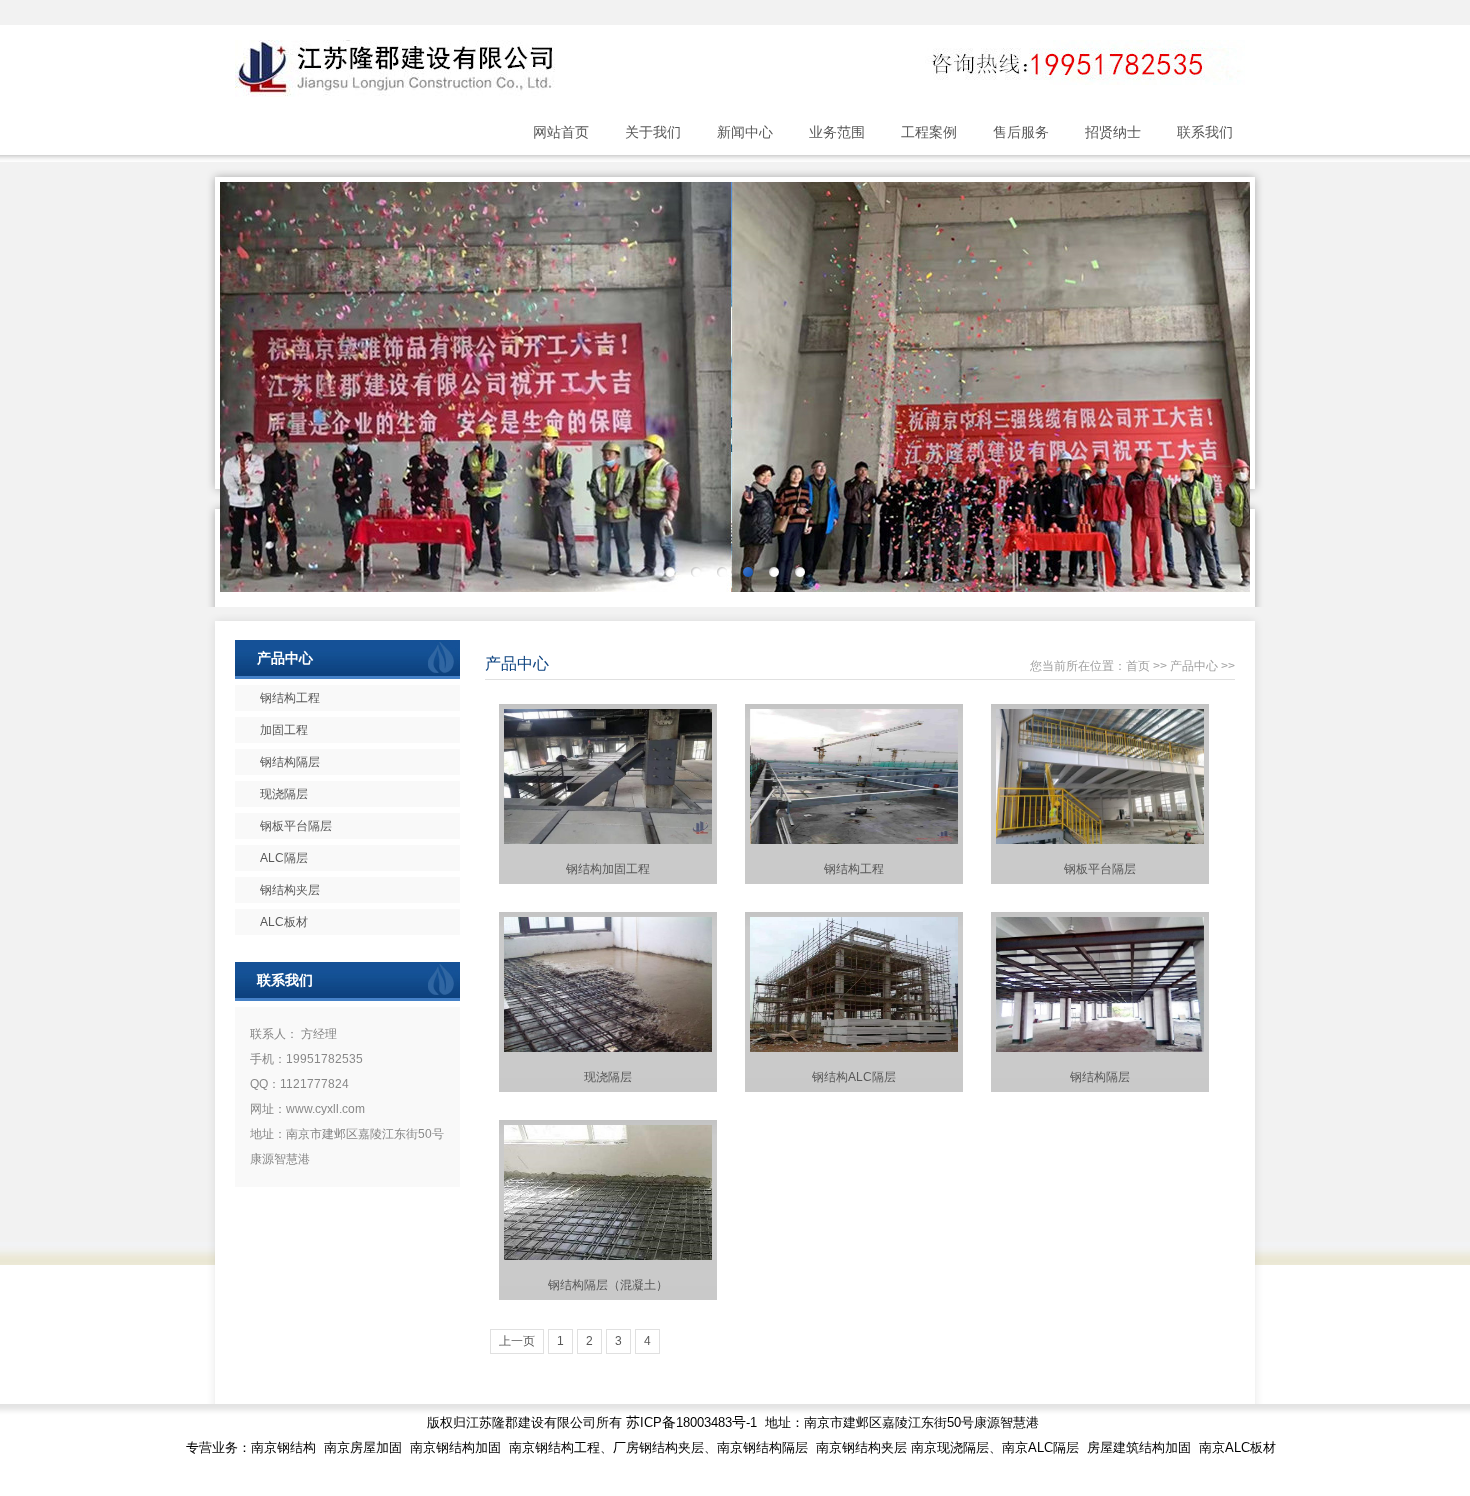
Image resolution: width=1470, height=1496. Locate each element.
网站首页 (561, 132)
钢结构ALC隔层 (854, 1077)
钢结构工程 (854, 869)
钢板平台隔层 (1100, 869)
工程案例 (929, 132)
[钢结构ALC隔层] (854, 1048)
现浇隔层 (608, 1077)
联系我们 (1205, 132)
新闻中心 (745, 132)
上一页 (517, 1341)
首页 (1138, 666)
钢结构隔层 (1100, 1077)
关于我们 (653, 132)
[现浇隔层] (608, 1048)
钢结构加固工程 (608, 869)
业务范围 (837, 132)
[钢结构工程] (854, 840)
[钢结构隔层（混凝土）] (608, 1256)
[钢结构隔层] (1100, 1048)
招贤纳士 (1113, 132)
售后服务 (1021, 132)
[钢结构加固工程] (608, 840)
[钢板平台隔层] (1100, 840)
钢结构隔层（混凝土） (608, 1285)
